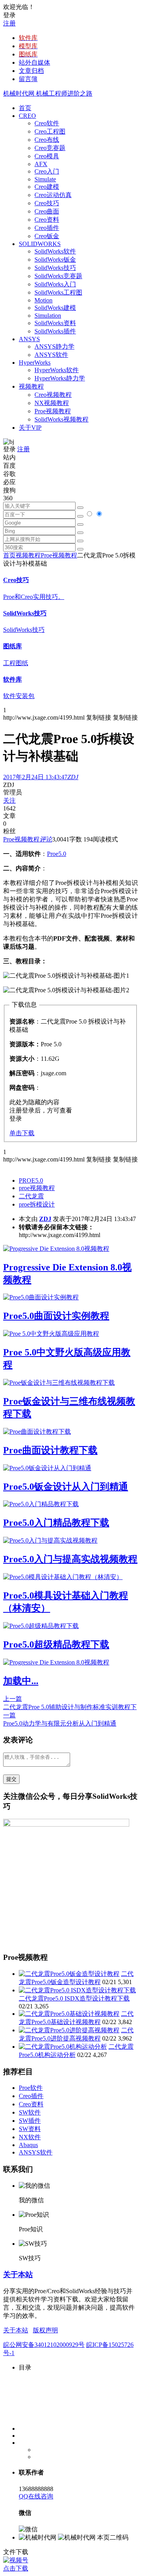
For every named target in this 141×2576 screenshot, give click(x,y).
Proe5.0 (57, 854)
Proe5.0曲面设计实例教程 (56, 1316)
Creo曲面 (47, 211)
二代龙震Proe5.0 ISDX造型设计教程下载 (74, 1998)
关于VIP (30, 428)
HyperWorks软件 (57, 370)
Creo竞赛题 (50, 148)
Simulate (45, 179)
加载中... (21, 1681)
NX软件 (30, 2137)
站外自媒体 (34, 62)
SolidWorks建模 (55, 308)
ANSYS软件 (51, 355)
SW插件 (30, 2121)
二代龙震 (31, 1196)
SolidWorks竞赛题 (58, 276)
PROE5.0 (31, 1180)
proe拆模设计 (37, 1204)
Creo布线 (47, 140)
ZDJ (45, 1219)
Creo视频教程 (53, 395)
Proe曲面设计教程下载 (50, 1450)
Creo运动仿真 (53, 195)
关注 (9, 800)
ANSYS (29, 339)
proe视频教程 (37, 1188)
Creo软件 (47, 123)
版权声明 (45, 2330)
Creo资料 (47, 220)
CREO (27, 116)
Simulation (48, 316)
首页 (25, 108)
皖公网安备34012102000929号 (44, 2345)
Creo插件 (47, 228)
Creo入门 (47, 171)
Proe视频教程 (53, 411)
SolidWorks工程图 (58, 292)
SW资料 (30, 2129)
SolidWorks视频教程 (61, 419)
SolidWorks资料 (55, 323)
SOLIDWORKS (40, 244)
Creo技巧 (47, 203)
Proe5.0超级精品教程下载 (56, 1644)
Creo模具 (47, 156)
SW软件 (30, 2112)
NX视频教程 (52, 403)
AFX (41, 164)
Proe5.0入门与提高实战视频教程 (70, 1559)
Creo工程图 (50, 131)
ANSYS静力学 (54, 346)
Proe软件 (31, 2088)
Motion (43, 300)
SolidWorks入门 (55, 284)
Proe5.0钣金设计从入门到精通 (66, 1487)
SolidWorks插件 (55, 331)
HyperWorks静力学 (60, 378)
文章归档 (31, 71)
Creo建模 (47, 187)
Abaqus (28, 2145)
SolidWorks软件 (55, 251)
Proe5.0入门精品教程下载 (56, 1523)
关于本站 (18, 2275)
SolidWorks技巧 (55, 268)
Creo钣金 (47, 236)
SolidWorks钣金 (55, 260)
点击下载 (16, 2568)
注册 (9, 23)
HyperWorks (35, 363)
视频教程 (31, 386)
